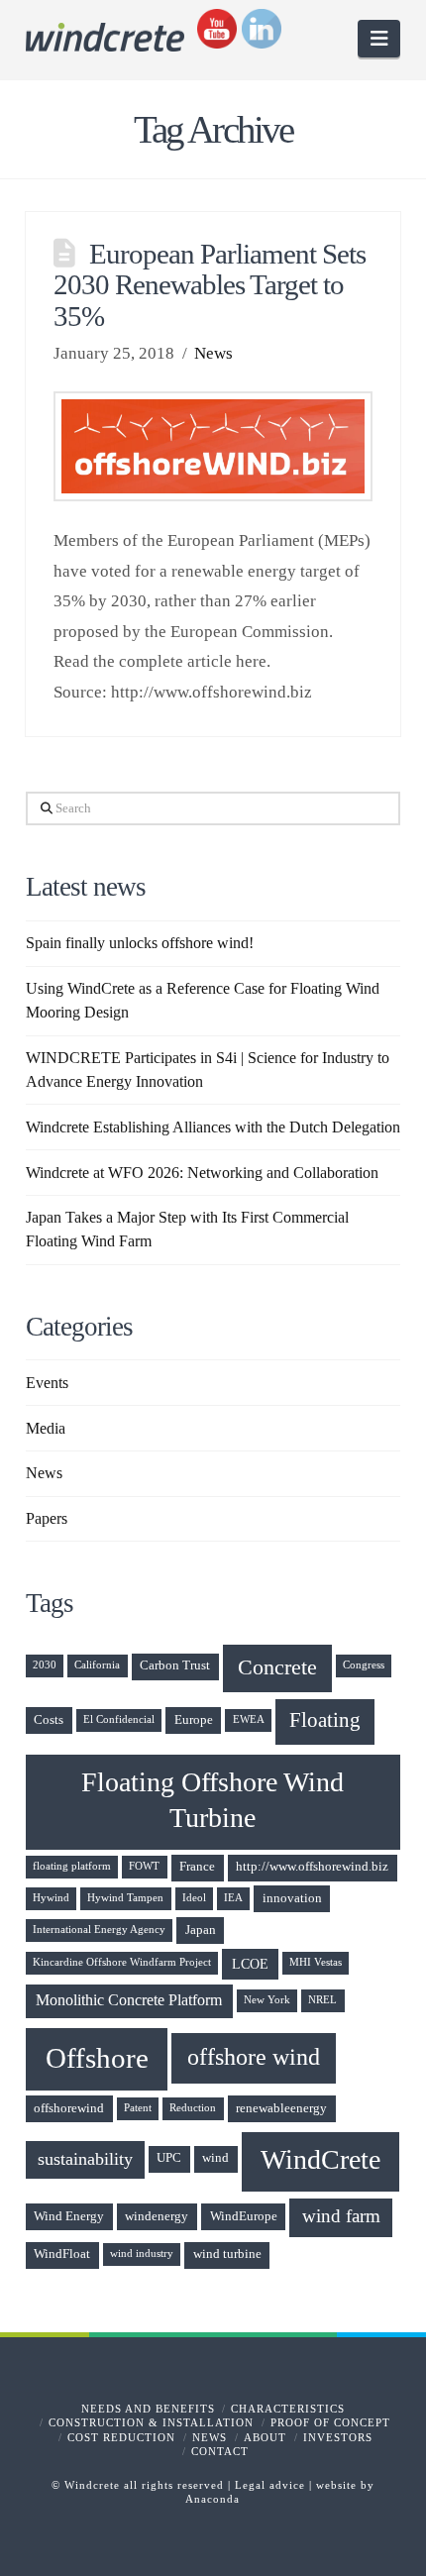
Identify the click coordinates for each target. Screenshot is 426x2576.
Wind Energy (69, 2216)
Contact (220, 2451)
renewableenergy (281, 2108)
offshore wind (254, 2057)
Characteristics (288, 2409)
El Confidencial (119, 1719)
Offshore (97, 2058)
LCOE (250, 1964)
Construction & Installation (151, 2422)
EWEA (249, 1719)
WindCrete (320, 2159)
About (265, 2437)
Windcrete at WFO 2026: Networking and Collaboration (202, 1173)
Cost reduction (121, 2437)
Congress (364, 1665)
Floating (325, 1720)
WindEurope (244, 2216)
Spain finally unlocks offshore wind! (140, 943)
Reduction (193, 2108)
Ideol (194, 1898)
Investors (338, 2437)
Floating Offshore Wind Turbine (213, 1800)
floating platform (72, 1866)
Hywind (51, 1898)
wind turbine (227, 2254)
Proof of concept (330, 2422)
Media (46, 1428)
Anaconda (213, 2499)
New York (267, 2000)
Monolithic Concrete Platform (129, 2000)
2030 (45, 1665)
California (97, 1665)
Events (47, 1383)
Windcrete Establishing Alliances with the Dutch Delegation (213, 1127)
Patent (138, 2108)
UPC (169, 2158)
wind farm (341, 2216)
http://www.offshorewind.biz (312, 1867)
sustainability (85, 2159)
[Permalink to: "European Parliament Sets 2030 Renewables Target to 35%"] (213, 446)
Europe (194, 1720)
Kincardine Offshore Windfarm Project (122, 1962)
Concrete (277, 1667)
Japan (201, 1930)
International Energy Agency (99, 1930)
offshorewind (69, 2108)
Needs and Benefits (148, 2409)
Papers (47, 1518)
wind (215, 2158)
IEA (233, 1898)
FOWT (144, 1866)
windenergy (157, 2216)
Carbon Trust (175, 1665)
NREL (322, 2000)
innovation (292, 1898)
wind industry (142, 2254)
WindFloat (62, 2254)
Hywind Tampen (125, 1898)
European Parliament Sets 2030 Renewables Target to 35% (209, 285)
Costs (49, 1720)
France (197, 1867)
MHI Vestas (316, 1962)
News (213, 353)
